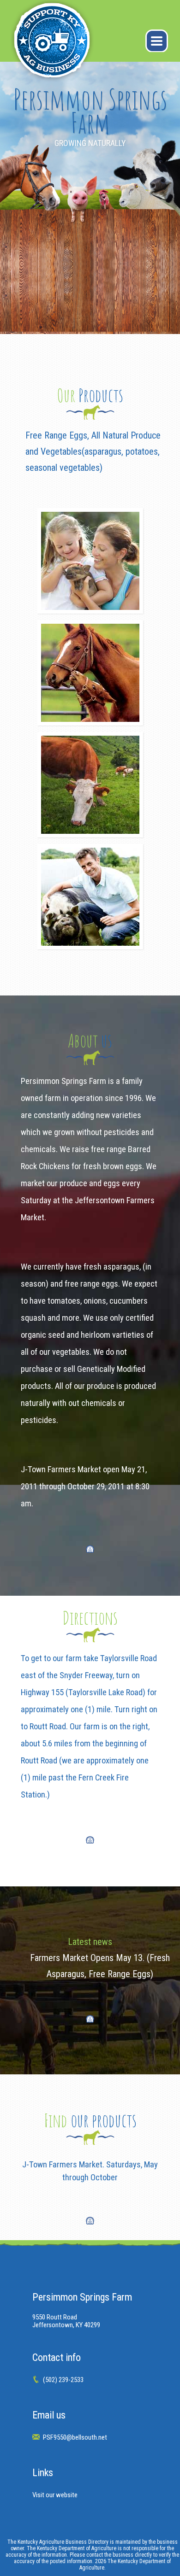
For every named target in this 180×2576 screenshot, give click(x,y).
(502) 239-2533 (63, 2380)
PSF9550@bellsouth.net (75, 2437)
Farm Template (57, 46)
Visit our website (55, 2495)
